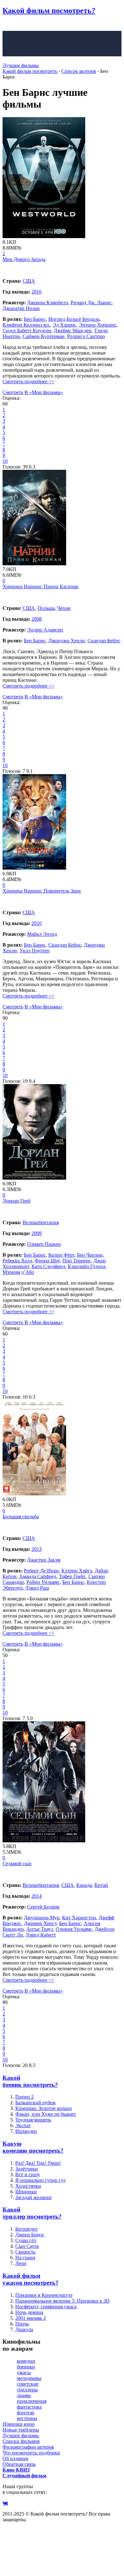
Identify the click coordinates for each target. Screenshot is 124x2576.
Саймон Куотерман (44, 336)
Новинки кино (19, 2424)
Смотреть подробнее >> (28, 381)
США (29, 281)
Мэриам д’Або (18, 1272)
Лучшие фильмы (21, 65)
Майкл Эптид (42, 934)
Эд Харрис (65, 325)
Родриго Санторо (86, 336)
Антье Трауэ (40, 1929)
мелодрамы (29, 2378)
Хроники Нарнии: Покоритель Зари (42, 891)
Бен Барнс (35, 319)
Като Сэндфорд (48, 1266)
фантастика (29, 2407)
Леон (21, 2263)
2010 (37, 923)
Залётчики (27, 2169)
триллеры (27, 2390)
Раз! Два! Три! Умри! (38, 2163)
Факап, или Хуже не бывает (46, 2114)
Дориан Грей (17, 1201)
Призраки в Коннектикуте (44, 2295)
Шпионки (26, 2192)
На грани (25, 2258)
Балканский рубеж (35, 2103)
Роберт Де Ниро (41, 1571)
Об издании (15, 2458)
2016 (37, 292)
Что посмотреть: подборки (31, 2453)
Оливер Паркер (44, 1244)
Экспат (23, 2125)
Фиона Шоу (47, 1261)
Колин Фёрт (61, 1255)
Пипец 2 (24, 2097)
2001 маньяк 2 (31, 2318)
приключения (32, 2401)
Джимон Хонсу (40, 1923)
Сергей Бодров (43, 1907)
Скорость (25, 2252)
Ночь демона (29, 2312)
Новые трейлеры (21, 2430)
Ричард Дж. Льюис (91, 303)
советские (28, 2384)
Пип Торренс (77, 1261)
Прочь (22, 2324)
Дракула (24, 2329)
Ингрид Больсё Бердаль (74, 319)
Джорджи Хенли (67, 641)
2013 (37, 1549)
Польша (46, 608)
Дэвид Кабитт (41, 1935)
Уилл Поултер (34, 951)
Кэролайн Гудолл (86, 1266)
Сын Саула (27, 2246)
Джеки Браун (30, 2235)
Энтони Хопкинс (98, 325)
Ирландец (26, 2131)
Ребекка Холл (17, 1261)
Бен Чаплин (90, 1255)
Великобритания (41, 1222)
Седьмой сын (17, 1863)
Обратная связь (19, 2464)
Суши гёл (26, 2240)
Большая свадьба (21, 1517)
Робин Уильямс (43, 1582)
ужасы (24, 2372)
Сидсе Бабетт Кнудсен (27, 331)
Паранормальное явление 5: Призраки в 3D (62, 2301)
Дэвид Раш (37, 1588)
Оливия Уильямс (74, 1929)
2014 (37, 1896)
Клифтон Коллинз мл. (26, 325)
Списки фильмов (21, 2441)
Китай (101, 1885)
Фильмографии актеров (28, 2447)
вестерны (27, 2418)
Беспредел (26, 2229)
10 (5, 461)
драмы (24, 2395)
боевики (26, 2367)
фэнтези (26, 2413)
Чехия (64, 608)
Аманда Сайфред (38, 1576)
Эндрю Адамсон (45, 630)
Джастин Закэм (44, 1560)
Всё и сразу (28, 2174)
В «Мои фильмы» (44, 392)
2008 (37, 619)
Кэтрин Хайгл (77, 1571)
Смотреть (13, 392)
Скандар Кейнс (104, 641)
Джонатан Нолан (21, 308)
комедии (26, 2361)
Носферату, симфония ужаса (46, 2307)
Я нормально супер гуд (40, 2180)
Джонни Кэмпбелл (48, 303)
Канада (84, 1885)
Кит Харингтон (79, 1918)
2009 (37, 1233)
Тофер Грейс (72, 1576)
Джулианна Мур (42, 1918)
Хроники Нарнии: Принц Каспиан (41, 586)
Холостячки (28, 2186)
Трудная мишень (33, 2120)
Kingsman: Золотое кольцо (44, 2108)
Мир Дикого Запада (24, 259)
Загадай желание (34, 2197)
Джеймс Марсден (73, 331)
